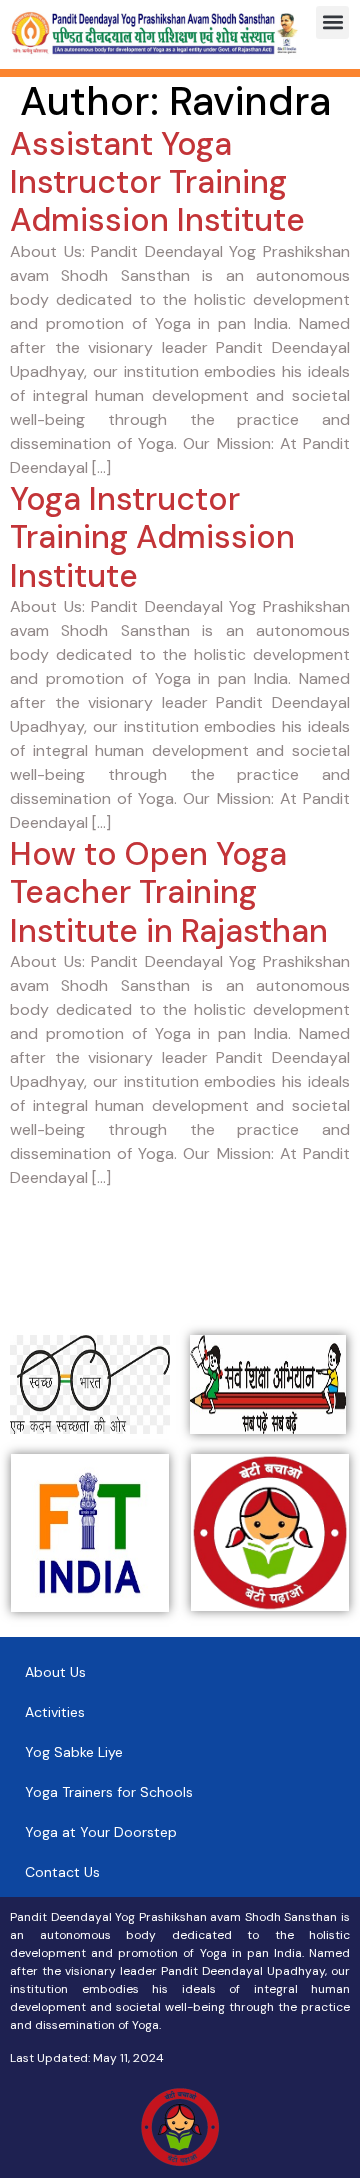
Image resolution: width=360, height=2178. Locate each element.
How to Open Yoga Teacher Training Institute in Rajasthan (169, 892)
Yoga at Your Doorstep (101, 1832)
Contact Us (62, 1872)
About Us (55, 1672)
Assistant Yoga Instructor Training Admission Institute (157, 182)
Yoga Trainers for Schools (109, 1792)
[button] (332, 22)
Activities (55, 1712)
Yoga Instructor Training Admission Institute (152, 537)
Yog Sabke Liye (74, 1752)
